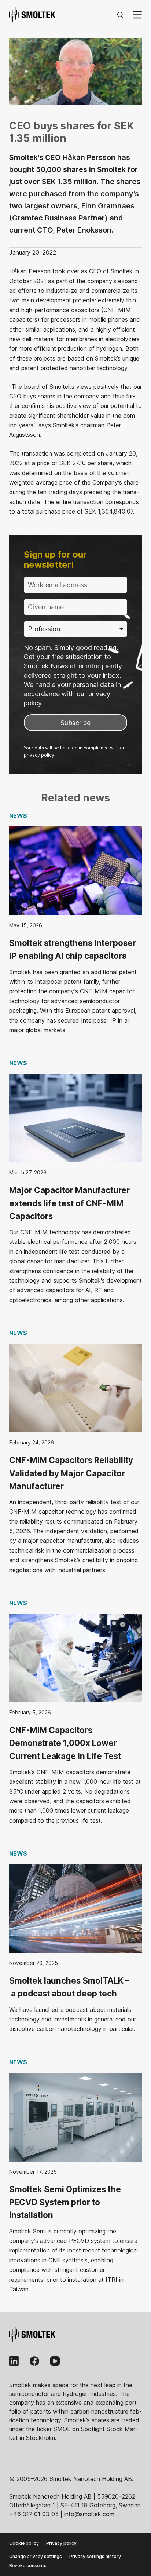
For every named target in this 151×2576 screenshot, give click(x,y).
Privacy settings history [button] (95, 2556)
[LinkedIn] (14, 2361)
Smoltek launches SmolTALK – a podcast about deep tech (69, 1987)
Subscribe (75, 723)
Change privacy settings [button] (36, 2556)
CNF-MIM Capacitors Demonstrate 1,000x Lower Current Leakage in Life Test (65, 1743)
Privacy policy (61, 2543)
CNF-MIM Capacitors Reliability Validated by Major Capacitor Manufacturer (71, 1473)
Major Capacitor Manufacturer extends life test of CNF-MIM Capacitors (69, 1203)
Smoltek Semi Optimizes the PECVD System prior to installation (65, 2202)
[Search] (120, 15)
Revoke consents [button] (28, 2566)
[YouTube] (55, 2361)
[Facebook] (34, 2361)
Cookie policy (24, 2543)
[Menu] (137, 15)
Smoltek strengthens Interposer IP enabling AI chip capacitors (73, 949)
